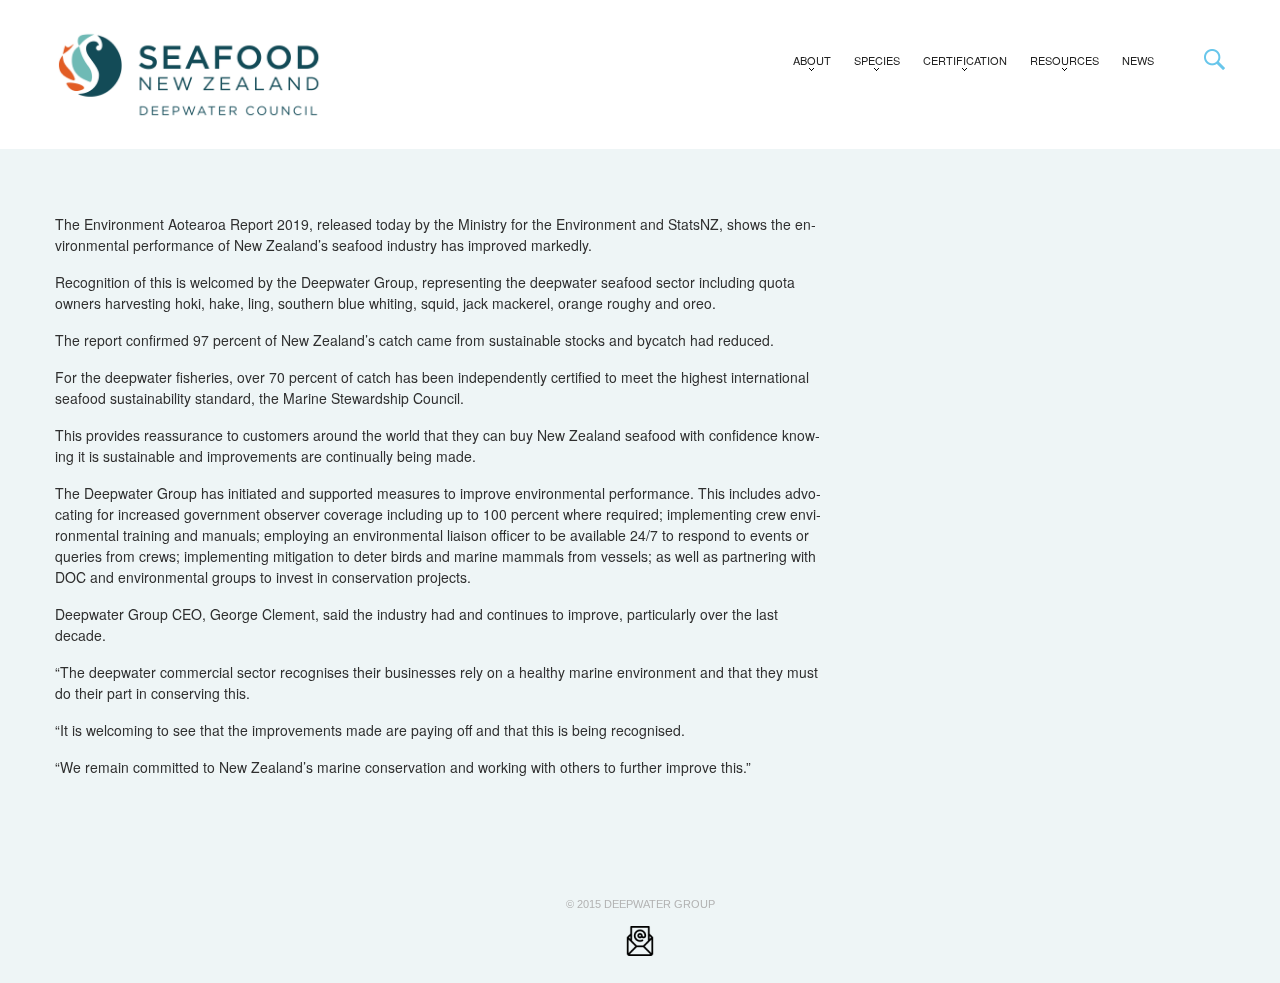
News (1138, 60)
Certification (959, 65)
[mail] (640, 940)
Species (871, 65)
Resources (1059, 65)
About (806, 65)
